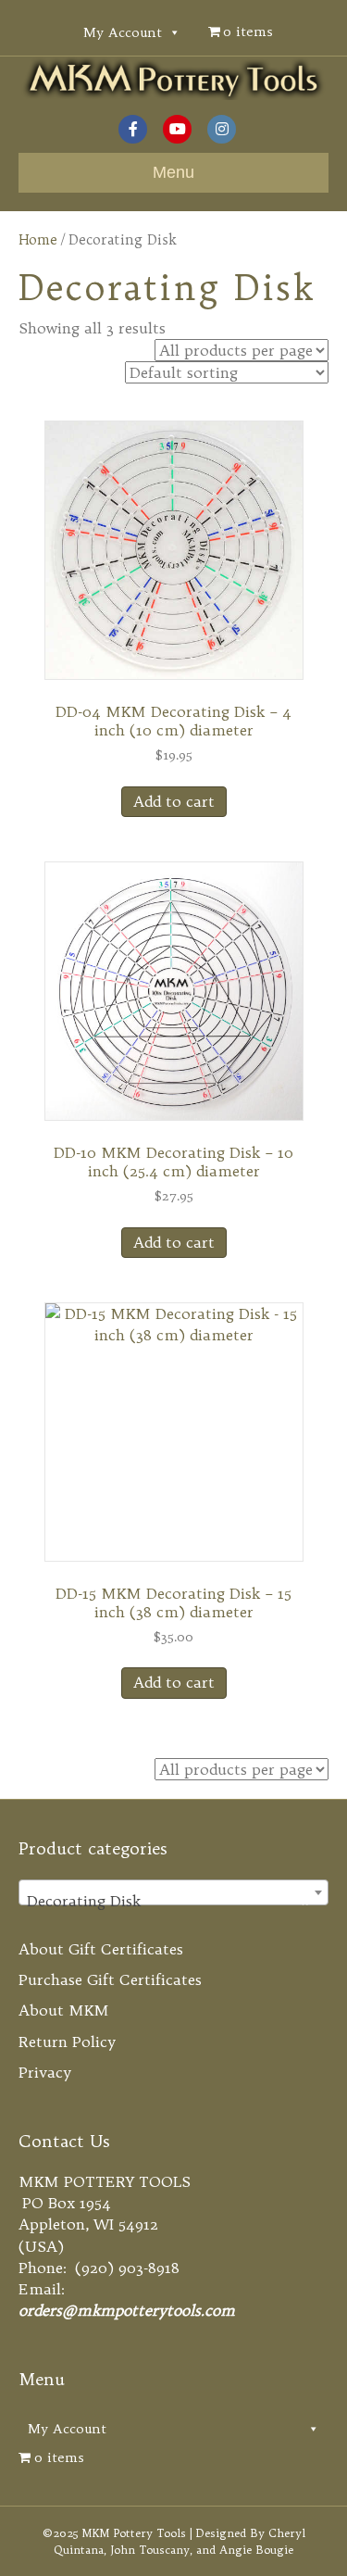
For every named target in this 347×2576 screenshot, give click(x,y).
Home (38, 239)
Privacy (45, 2072)
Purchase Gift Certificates (110, 1979)
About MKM (64, 2010)
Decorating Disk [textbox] (168, 1901)
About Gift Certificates (101, 1949)
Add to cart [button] (174, 801)
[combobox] (173, 1892)
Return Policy (67, 2042)
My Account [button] (123, 32)
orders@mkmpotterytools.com (127, 2310)
